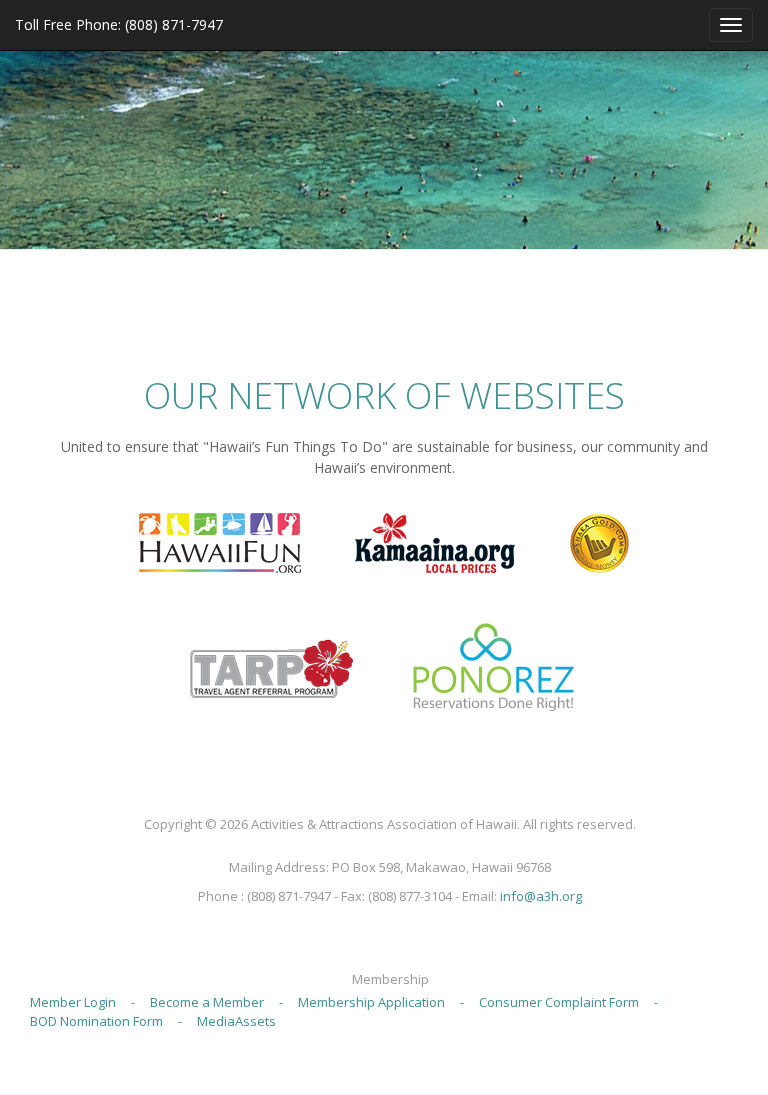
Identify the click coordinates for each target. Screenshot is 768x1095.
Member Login (73, 1002)
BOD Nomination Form (96, 1021)
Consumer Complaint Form (559, 1002)
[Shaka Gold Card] (599, 540)
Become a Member (207, 1002)
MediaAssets (236, 1021)
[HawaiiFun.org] (220, 540)
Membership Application (371, 1002)
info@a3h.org (541, 896)
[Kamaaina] (435, 540)
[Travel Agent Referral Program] (272, 666)
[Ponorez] (493, 666)
